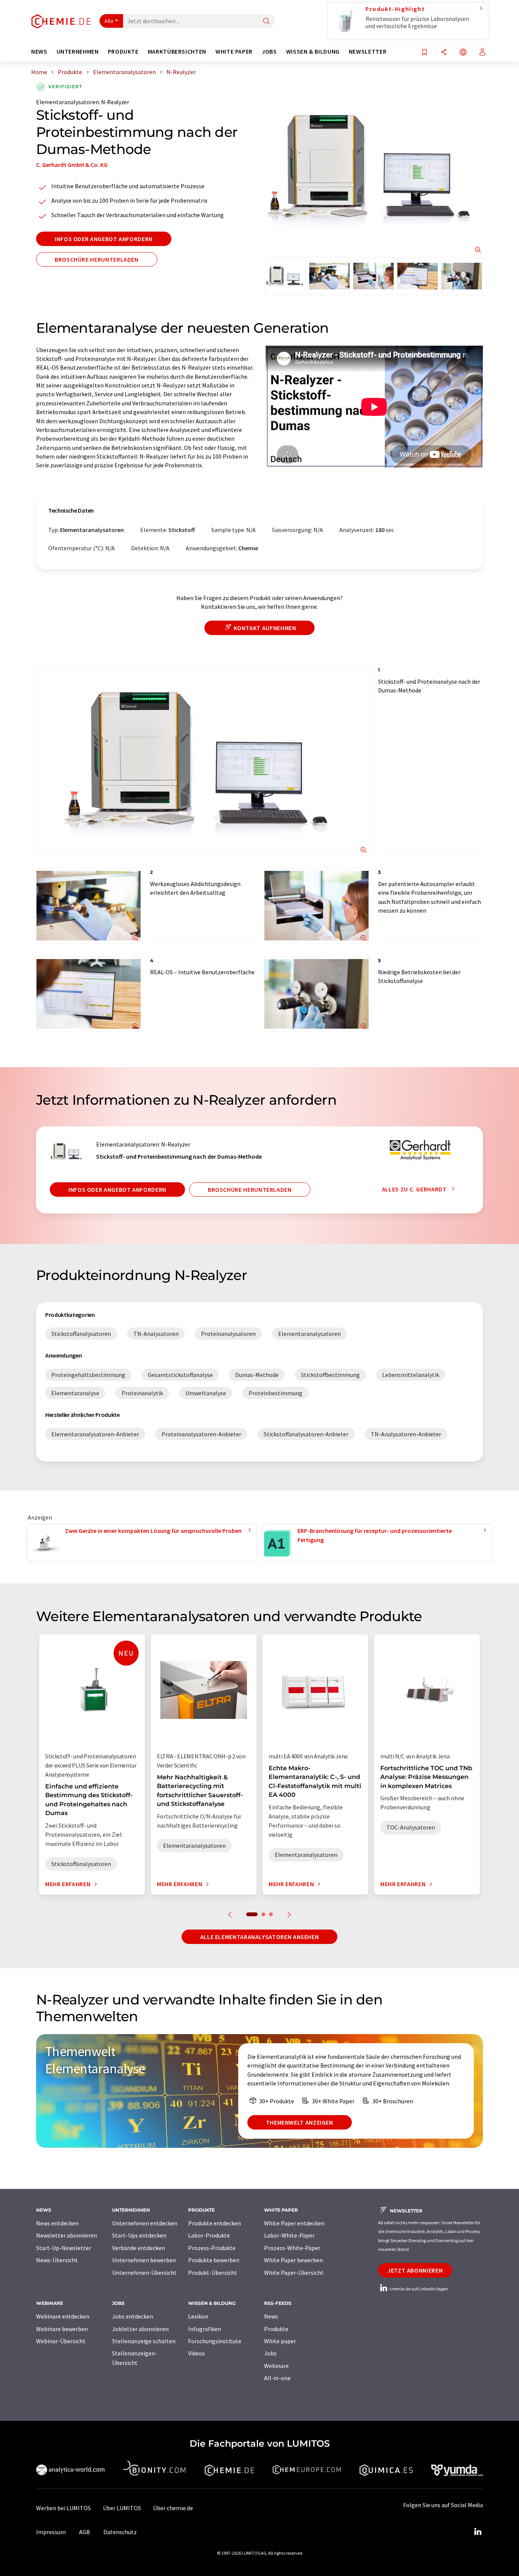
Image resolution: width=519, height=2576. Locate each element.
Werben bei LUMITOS (63, 2508)
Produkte (276, 2329)
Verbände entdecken (138, 2248)
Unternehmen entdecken (145, 2223)
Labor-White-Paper (289, 2235)
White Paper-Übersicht (294, 2273)
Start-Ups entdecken (139, 2235)
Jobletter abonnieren (140, 2329)
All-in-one (277, 2378)
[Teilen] (444, 53)
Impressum (51, 2532)
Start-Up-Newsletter (64, 2248)
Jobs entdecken (133, 2316)
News (271, 2316)
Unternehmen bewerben (144, 2260)
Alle (109, 21)
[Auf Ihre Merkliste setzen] (424, 53)
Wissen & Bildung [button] (313, 52)
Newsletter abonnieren (66, 2235)
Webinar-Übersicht (61, 2341)
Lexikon (198, 2316)
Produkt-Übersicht (213, 2273)
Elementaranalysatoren (67, 102)
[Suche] (266, 21)
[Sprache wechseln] (463, 53)
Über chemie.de (173, 2508)
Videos (196, 2353)
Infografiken (205, 2329)
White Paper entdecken (294, 2223)
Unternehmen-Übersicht (144, 2273)
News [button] (39, 52)
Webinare (276, 2366)
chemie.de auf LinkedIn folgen (418, 2289)
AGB (85, 2532)
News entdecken (57, 2223)
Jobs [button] (269, 52)
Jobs (270, 2353)
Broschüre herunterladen (97, 259)
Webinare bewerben (62, 2329)
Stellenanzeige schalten (144, 2341)
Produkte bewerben (214, 2260)
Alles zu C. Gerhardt (415, 1189)
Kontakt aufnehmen (265, 628)
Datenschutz (120, 2532)
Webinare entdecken (63, 2316)
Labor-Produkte (209, 2235)
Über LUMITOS (122, 2508)
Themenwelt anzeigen (300, 2122)
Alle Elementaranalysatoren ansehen (260, 1937)
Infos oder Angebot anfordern (104, 239)
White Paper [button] (234, 52)
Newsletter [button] (368, 52)
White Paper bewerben (294, 2260)
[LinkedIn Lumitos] (478, 2532)
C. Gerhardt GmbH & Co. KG (72, 165)
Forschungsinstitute (215, 2341)
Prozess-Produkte (212, 2248)
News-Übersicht (57, 2260)
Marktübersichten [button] (177, 52)
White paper (280, 2341)
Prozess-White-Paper (292, 2248)
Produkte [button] (123, 52)
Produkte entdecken (214, 2223)
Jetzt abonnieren (415, 2270)
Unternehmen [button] (78, 52)
